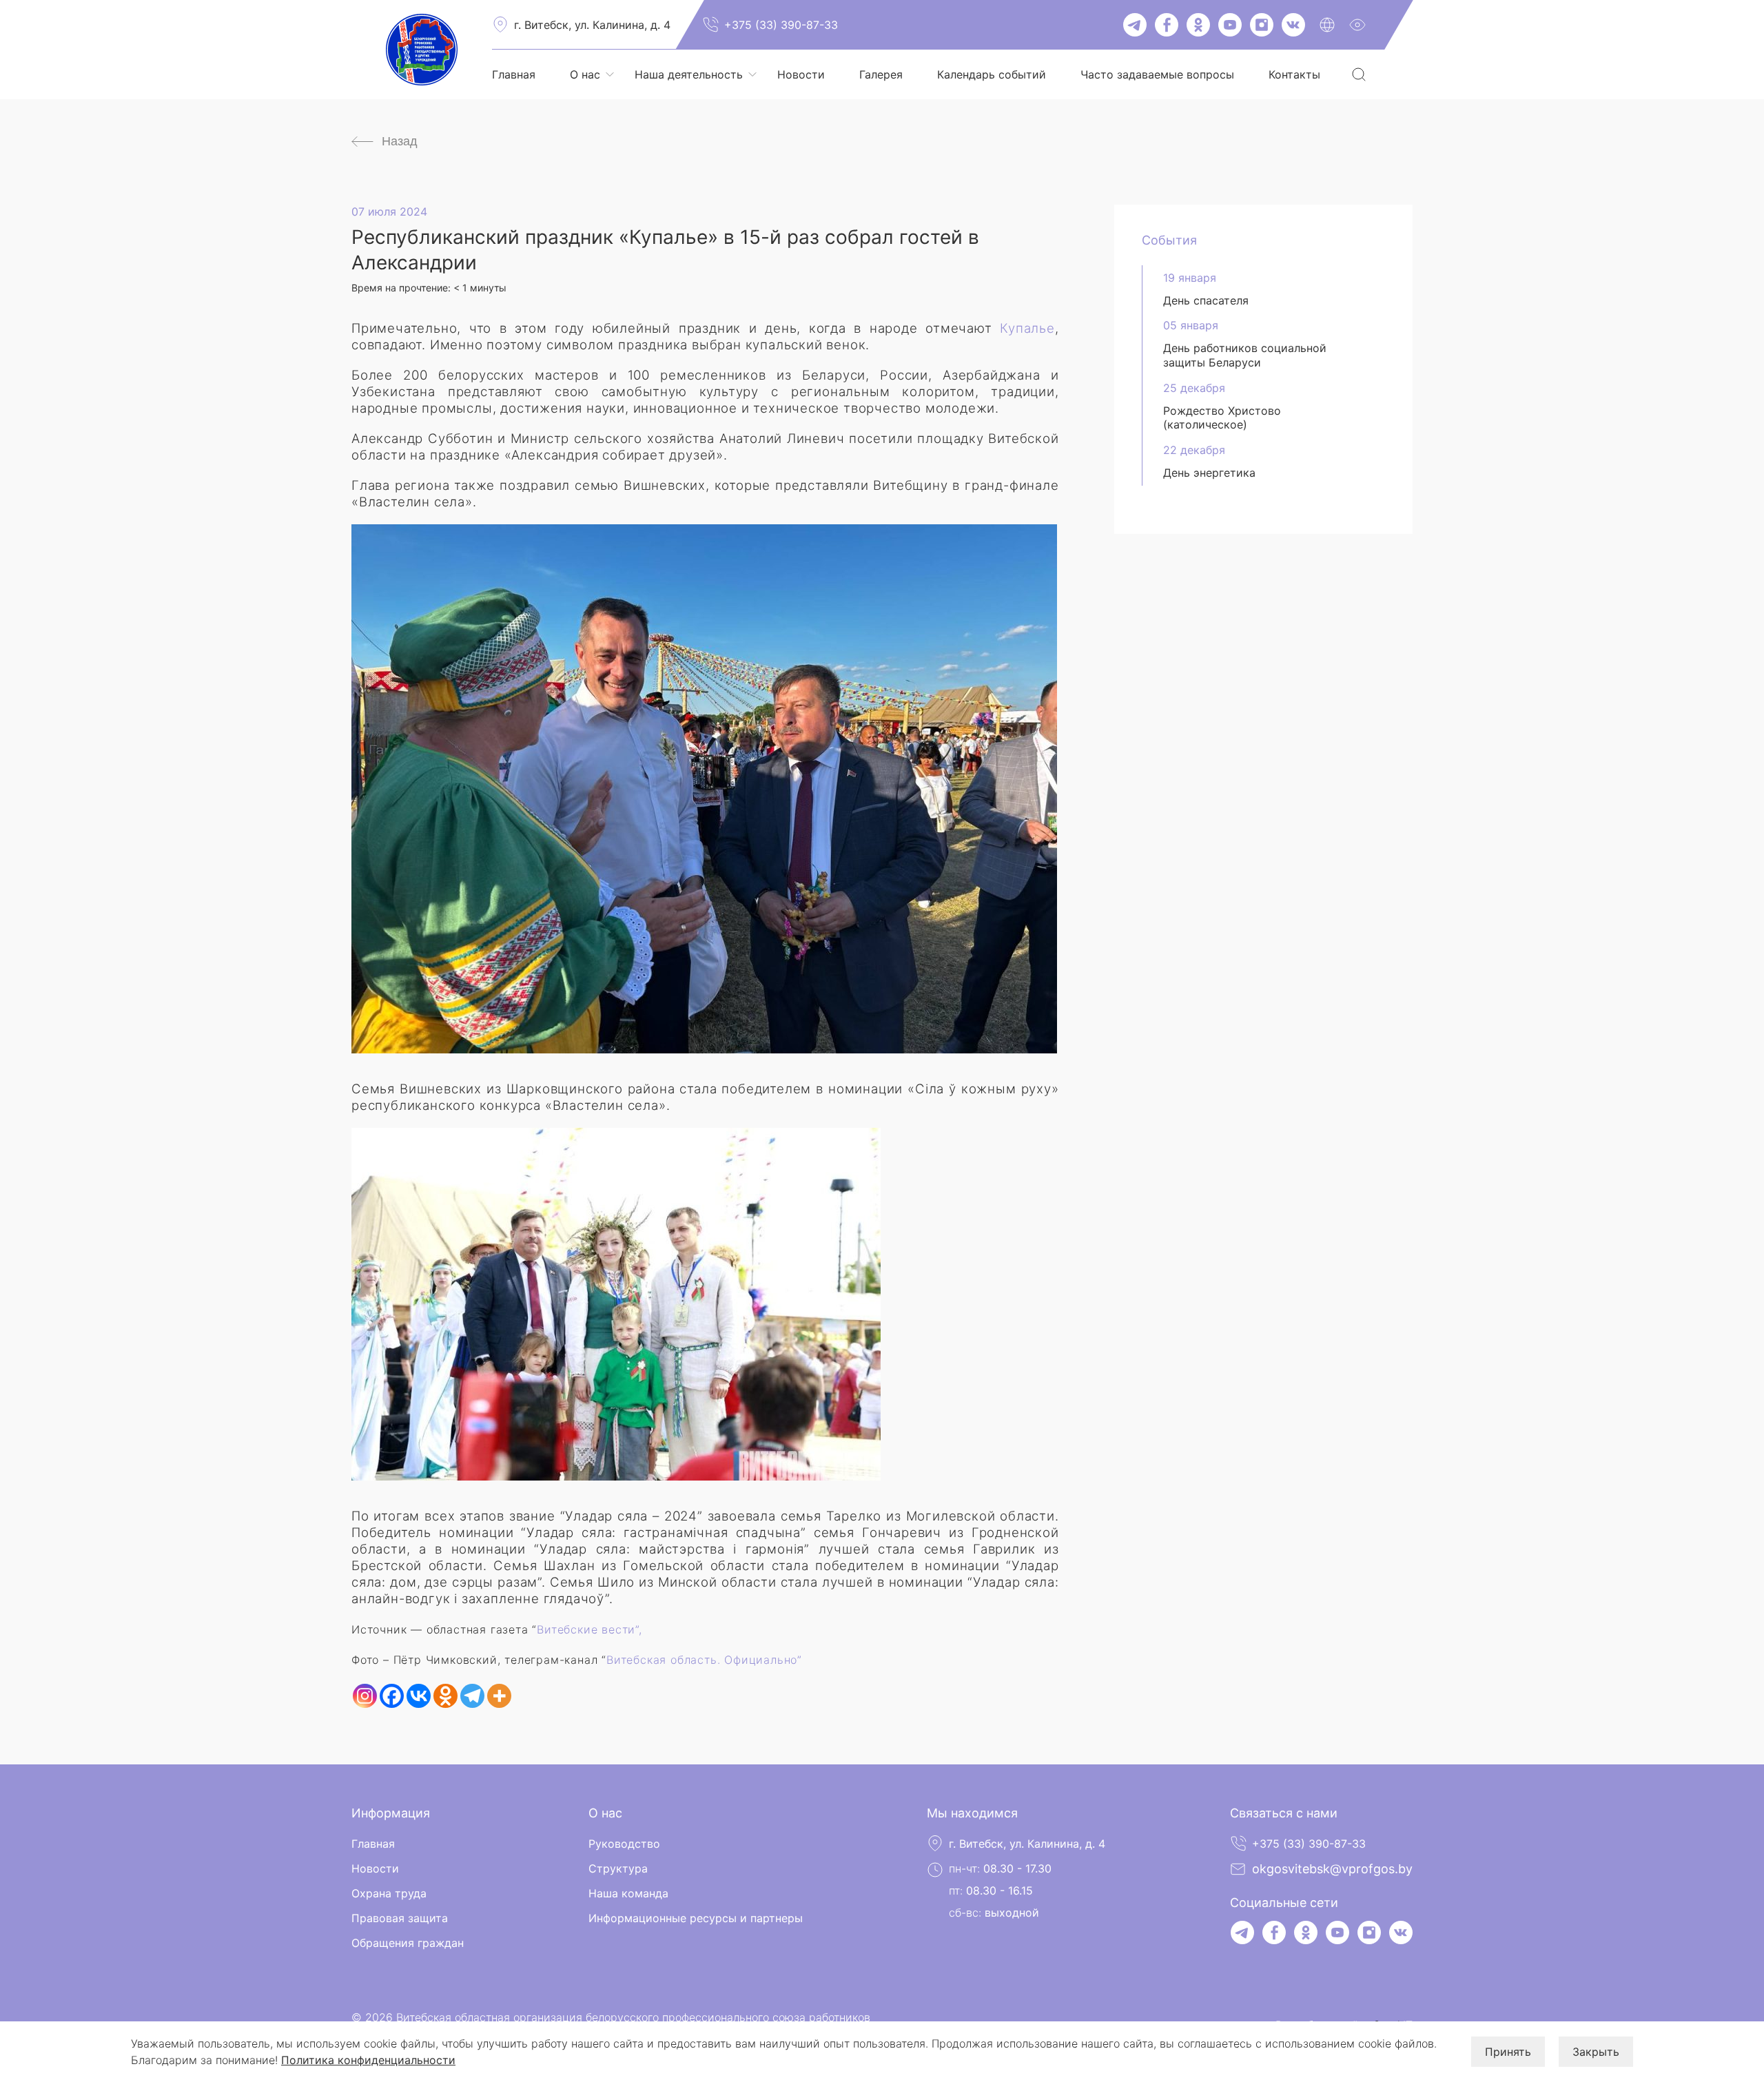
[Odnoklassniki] (445, 1696)
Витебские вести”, (589, 1629)
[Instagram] (365, 1696)
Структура (618, 1868)
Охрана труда (389, 1893)
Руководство (624, 1844)
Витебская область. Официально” (704, 1660)
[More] (499, 1696)
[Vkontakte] (419, 1696)
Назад (400, 141)
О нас (585, 74)
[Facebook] (392, 1696)
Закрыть (1596, 2052)
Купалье (1027, 328)
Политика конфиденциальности (368, 2060)
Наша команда (628, 1893)
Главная (514, 74)
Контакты (1294, 74)
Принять (1508, 2052)
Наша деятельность (689, 74)
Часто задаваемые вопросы (1157, 74)
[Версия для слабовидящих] (1357, 25)
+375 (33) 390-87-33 (781, 25)
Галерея (881, 74)
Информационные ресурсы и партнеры (696, 1918)
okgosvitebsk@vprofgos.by (1332, 1869)
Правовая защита (400, 1918)
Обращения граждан (408, 1943)
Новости (801, 74)
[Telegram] (472, 1696)
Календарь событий (992, 74)
